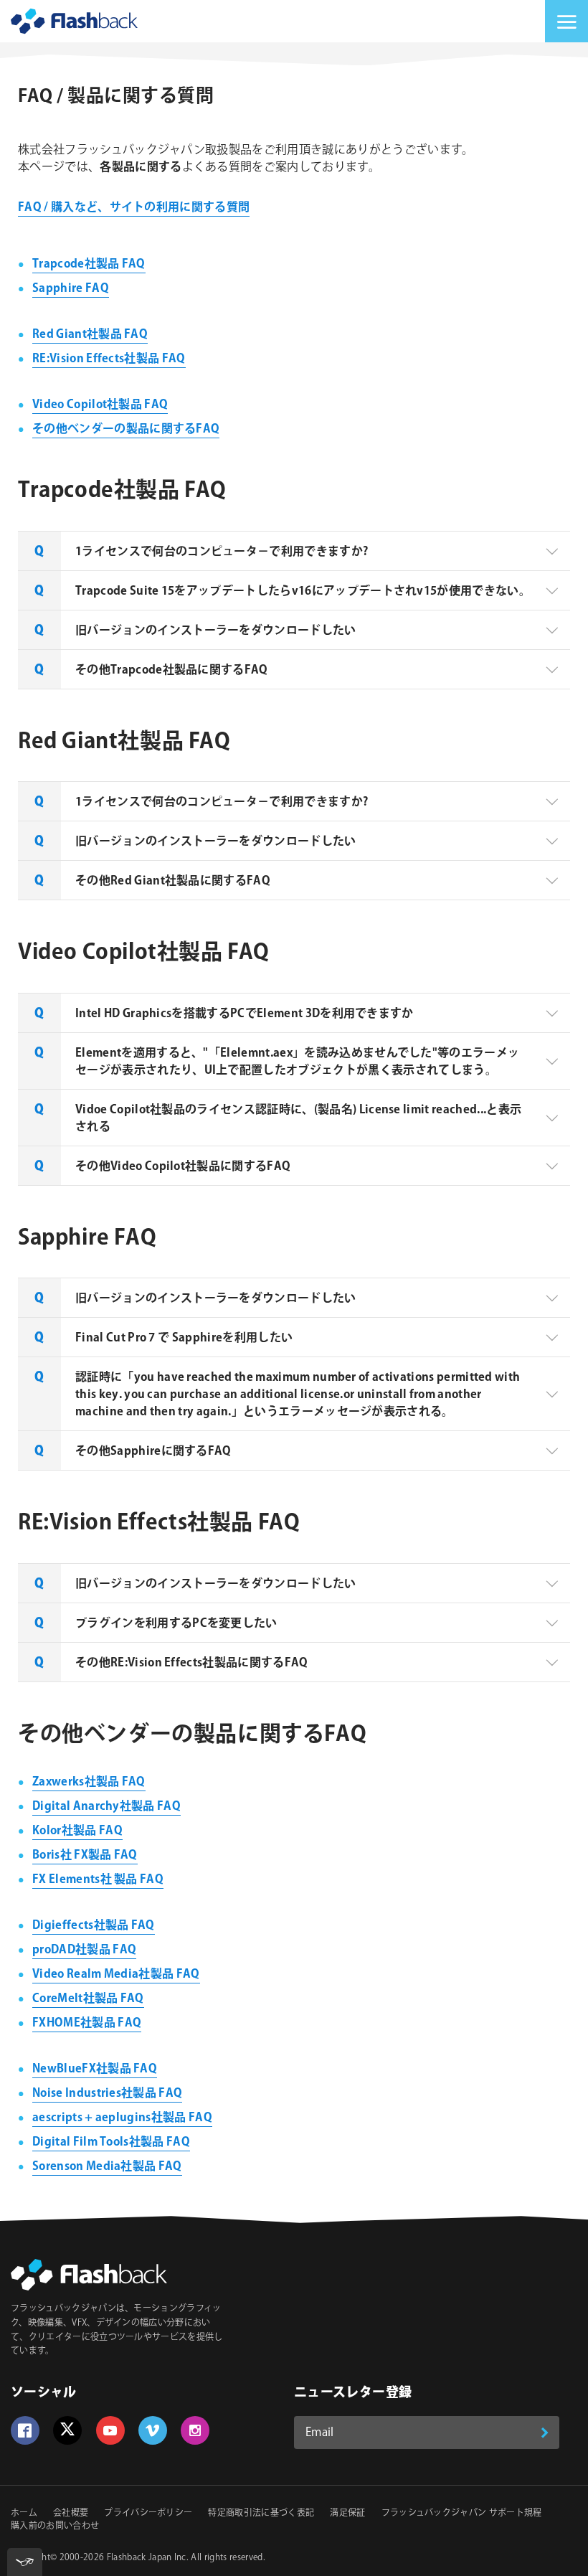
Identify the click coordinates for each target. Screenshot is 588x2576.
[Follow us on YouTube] (110, 2430)
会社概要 (71, 2513)
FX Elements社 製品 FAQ (98, 1880)
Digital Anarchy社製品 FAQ (106, 1807)
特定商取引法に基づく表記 (261, 2513)
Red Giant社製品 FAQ (90, 335)
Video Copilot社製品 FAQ (100, 405)
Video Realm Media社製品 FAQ (116, 1975)
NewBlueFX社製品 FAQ (95, 2069)
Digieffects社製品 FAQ (94, 1926)
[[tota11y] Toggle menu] (25, 2562)
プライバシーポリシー (148, 2513)
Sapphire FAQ (71, 289)
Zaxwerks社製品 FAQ (89, 1782)
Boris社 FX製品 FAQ (85, 1855)
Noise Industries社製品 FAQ (107, 2094)
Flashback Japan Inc (147, 2558)
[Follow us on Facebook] (25, 2430)
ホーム (24, 2513)
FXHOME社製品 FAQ (87, 2023)
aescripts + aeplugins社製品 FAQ (122, 2118)
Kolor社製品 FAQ (77, 1831)
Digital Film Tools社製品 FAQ (111, 2142)
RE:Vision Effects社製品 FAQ (109, 359)
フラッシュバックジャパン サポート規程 (462, 2513)
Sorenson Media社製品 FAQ (107, 2167)
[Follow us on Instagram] (195, 2430)
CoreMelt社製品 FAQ (88, 1999)
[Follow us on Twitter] (67, 2430)
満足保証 (347, 2513)
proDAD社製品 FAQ (84, 1950)
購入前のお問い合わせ (55, 2526)
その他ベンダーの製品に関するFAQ (126, 429)
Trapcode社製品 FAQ (89, 264)
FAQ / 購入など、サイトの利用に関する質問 (134, 208)
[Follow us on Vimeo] (153, 2430)
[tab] (294, 551)
